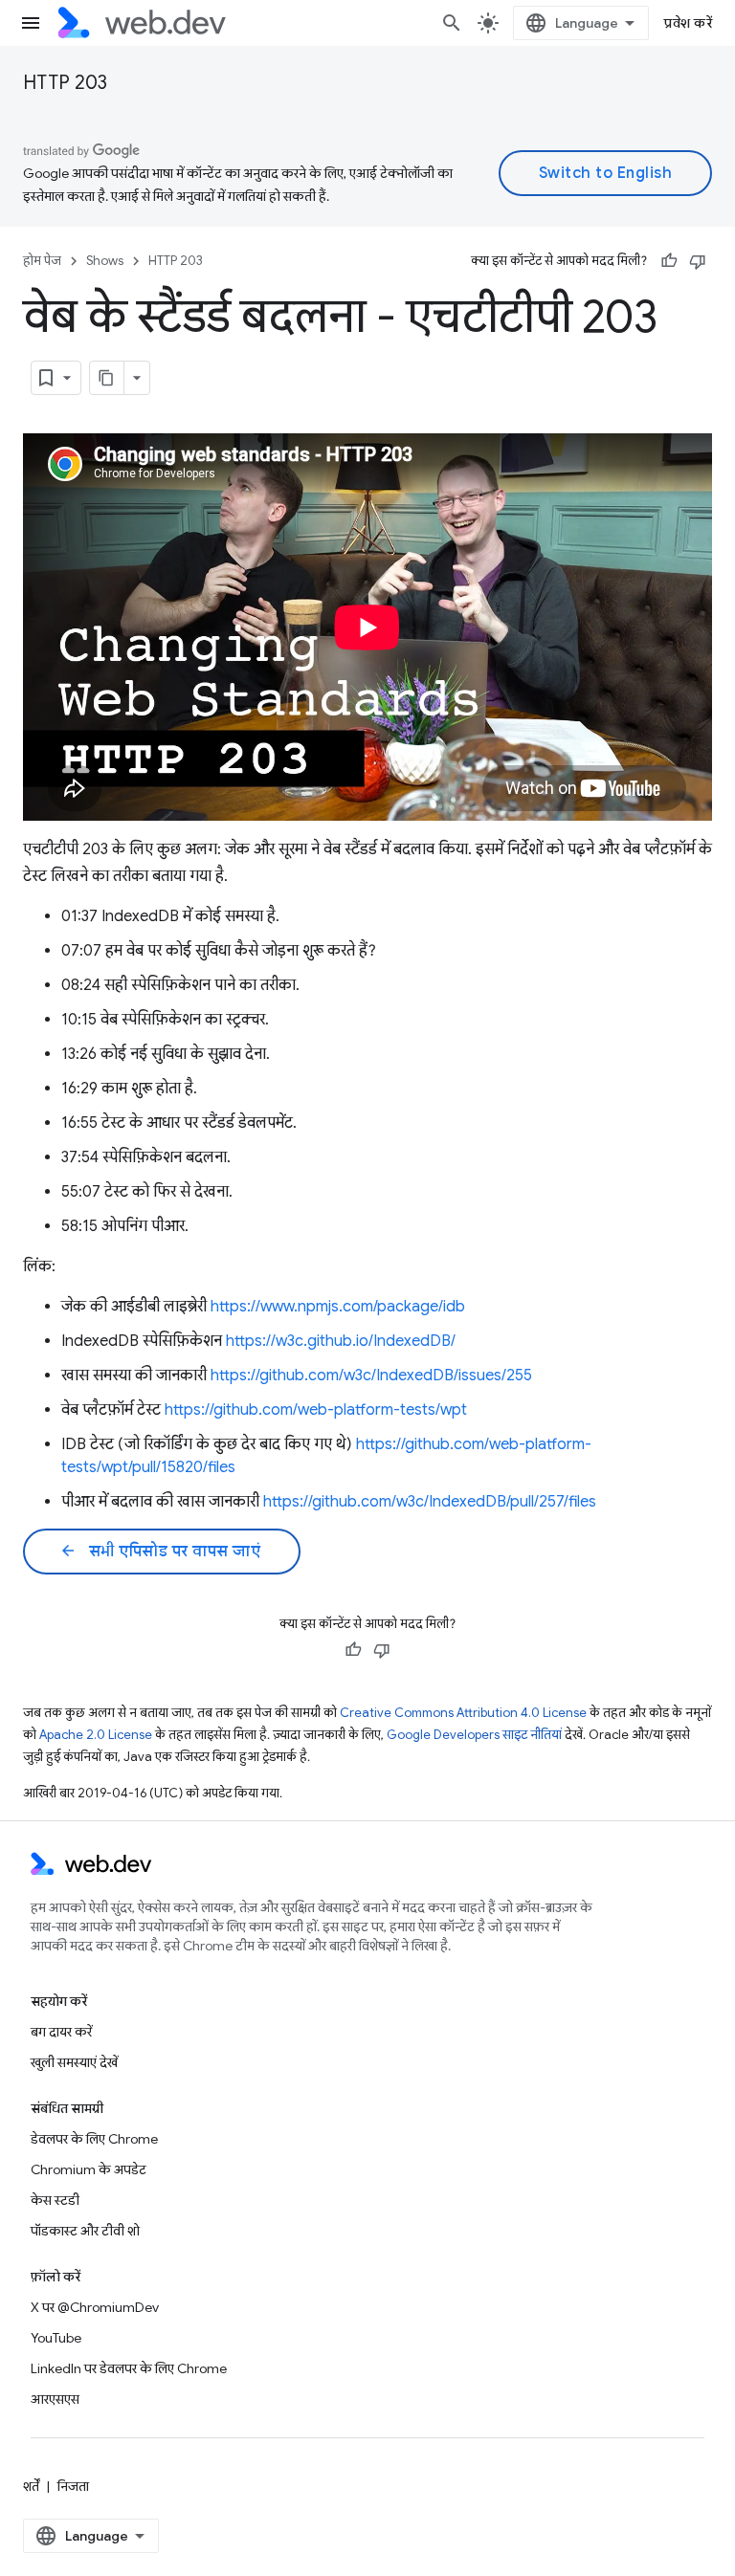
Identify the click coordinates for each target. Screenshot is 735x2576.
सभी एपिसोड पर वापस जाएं (160, 1552)
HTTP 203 (65, 83)
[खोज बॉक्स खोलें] (452, 23)
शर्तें (31, 2486)
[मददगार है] (669, 261)
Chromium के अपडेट (89, 2169)
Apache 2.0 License (96, 1735)
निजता (73, 2486)
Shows (105, 261)
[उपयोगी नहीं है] (698, 261)
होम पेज (42, 261)
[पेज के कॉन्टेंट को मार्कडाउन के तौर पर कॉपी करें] (107, 378)
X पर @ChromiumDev (95, 2307)
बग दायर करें (61, 2032)
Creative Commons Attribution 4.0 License (463, 1713)
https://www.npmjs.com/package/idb (338, 1307)
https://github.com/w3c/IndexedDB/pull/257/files (430, 1502)
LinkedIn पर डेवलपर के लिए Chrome (129, 2368)
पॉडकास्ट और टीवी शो (85, 2231)
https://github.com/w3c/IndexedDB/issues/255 (371, 1376)
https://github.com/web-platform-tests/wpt (316, 1410)
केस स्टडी (55, 2200)
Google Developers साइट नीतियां (474, 1735)
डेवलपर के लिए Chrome (94, 2139)
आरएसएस (55, 2399)
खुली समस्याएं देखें (74, 2062)
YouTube (56, 2338)
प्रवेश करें (688, 23)
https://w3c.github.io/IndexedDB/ (341, 1341)
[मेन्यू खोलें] (31, 23)
